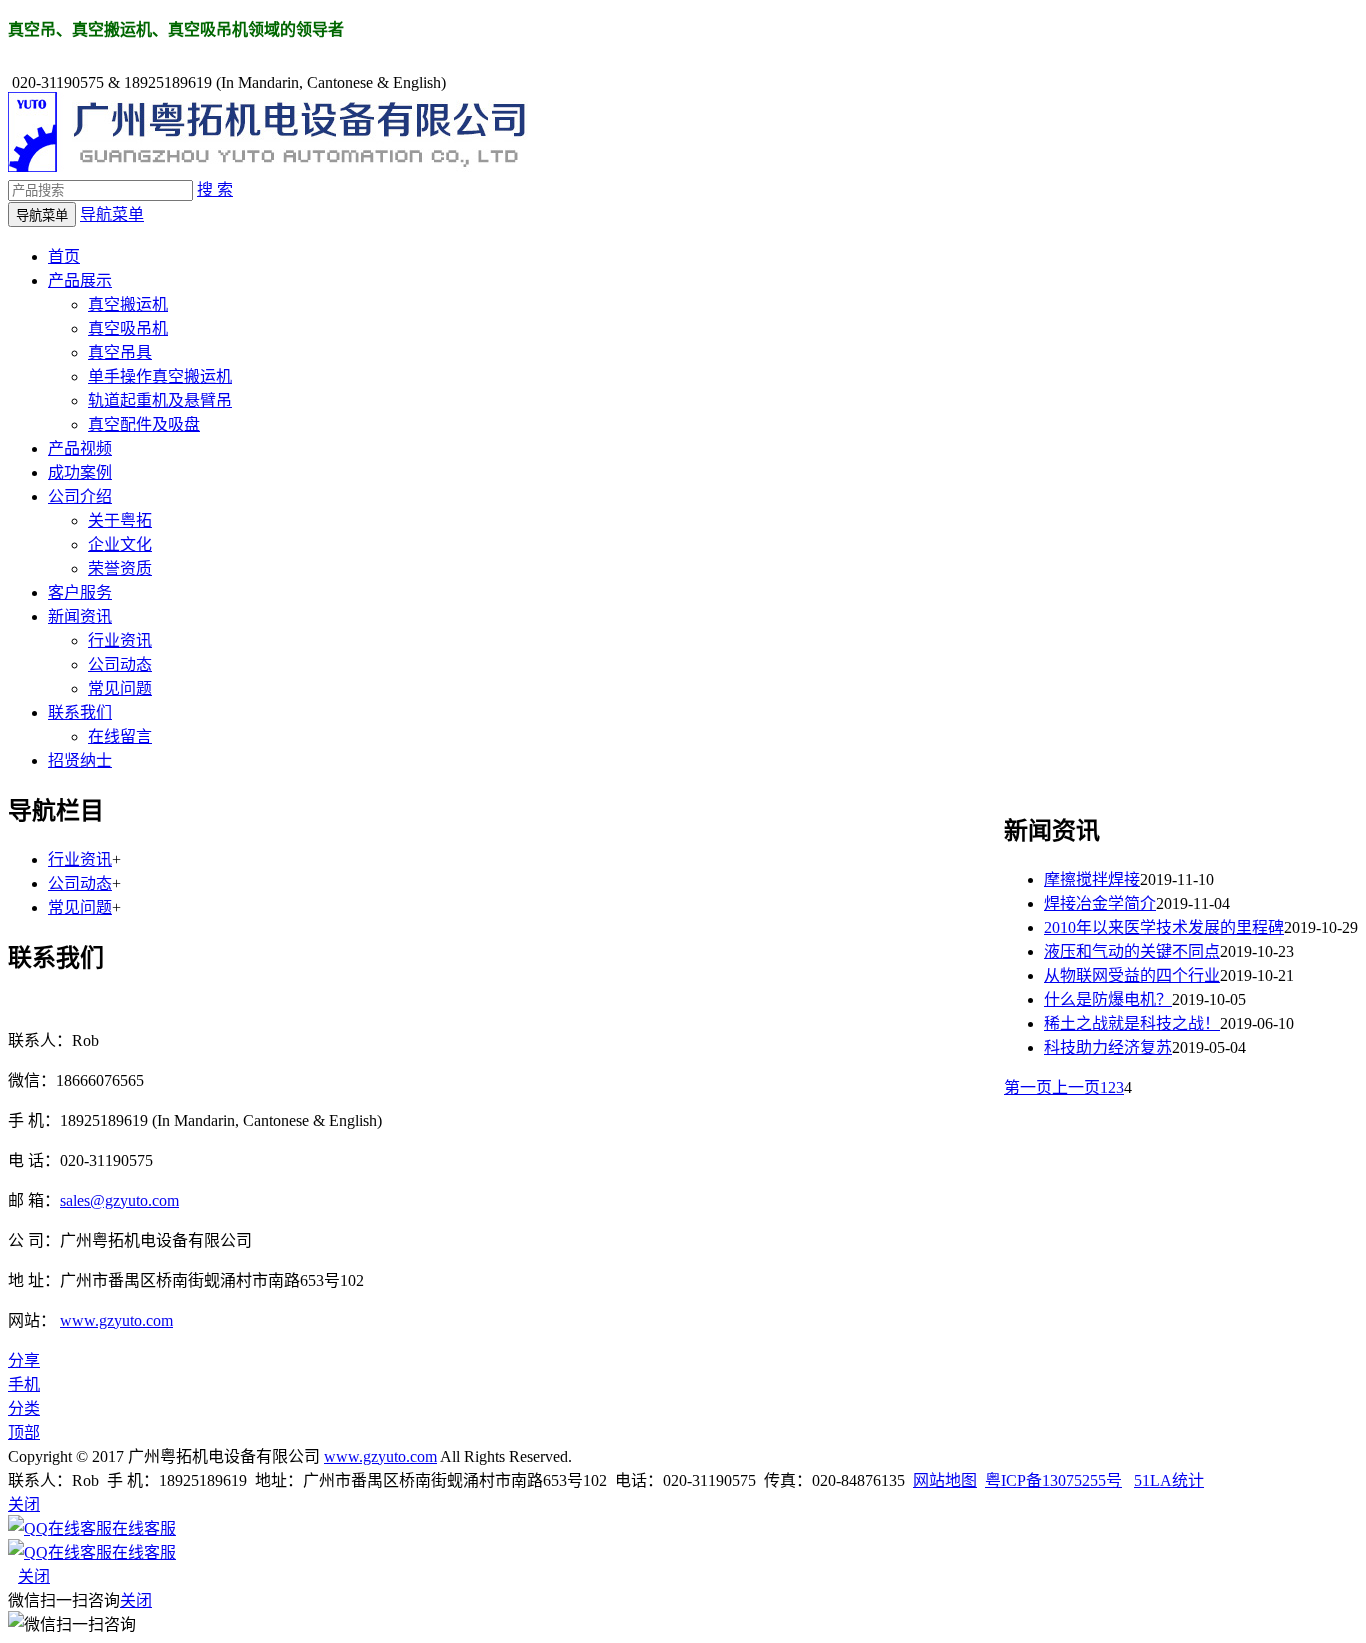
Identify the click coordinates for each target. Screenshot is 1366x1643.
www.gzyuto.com (116, 1320)
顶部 (24, 1432)
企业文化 (120, 544)
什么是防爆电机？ (1108, 999)
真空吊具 (120, 352)
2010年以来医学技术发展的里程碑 (1164, 927)
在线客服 (144, 1528)
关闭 (34, 1576)
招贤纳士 (80, 760)
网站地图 (945, 1480)
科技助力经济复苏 (1108, 1047)
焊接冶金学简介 (1100, 903)
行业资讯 (120, 640)
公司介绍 (80, 496)
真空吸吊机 (128, 328)
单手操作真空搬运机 (160, 376)
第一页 (1028, 1087)
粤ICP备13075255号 (1053, 1480)
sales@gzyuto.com (119, 1200)
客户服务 (80, 592)
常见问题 (120, 688)
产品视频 (80, 448)
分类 (24, 1408)
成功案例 (80, 472)
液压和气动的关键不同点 (1132, 951)
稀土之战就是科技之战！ (1132, 1023)
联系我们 (80, 712)
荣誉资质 (120, 568)
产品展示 (80, 280)
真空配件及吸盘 (144, 424)
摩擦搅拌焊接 (1092, 879)
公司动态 (120, 664)
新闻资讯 (80, 616)
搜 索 (215, 189)
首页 (64, 256)
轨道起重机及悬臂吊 (160, 400)
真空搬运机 (128, 304)
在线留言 (120, 736)
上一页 (1076, 1087)
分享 (24, 1360)
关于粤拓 (120, 520)
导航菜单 (112, 214)
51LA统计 (1169, 1480)
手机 (24, 1384)
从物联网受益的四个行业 (1132, 975)
